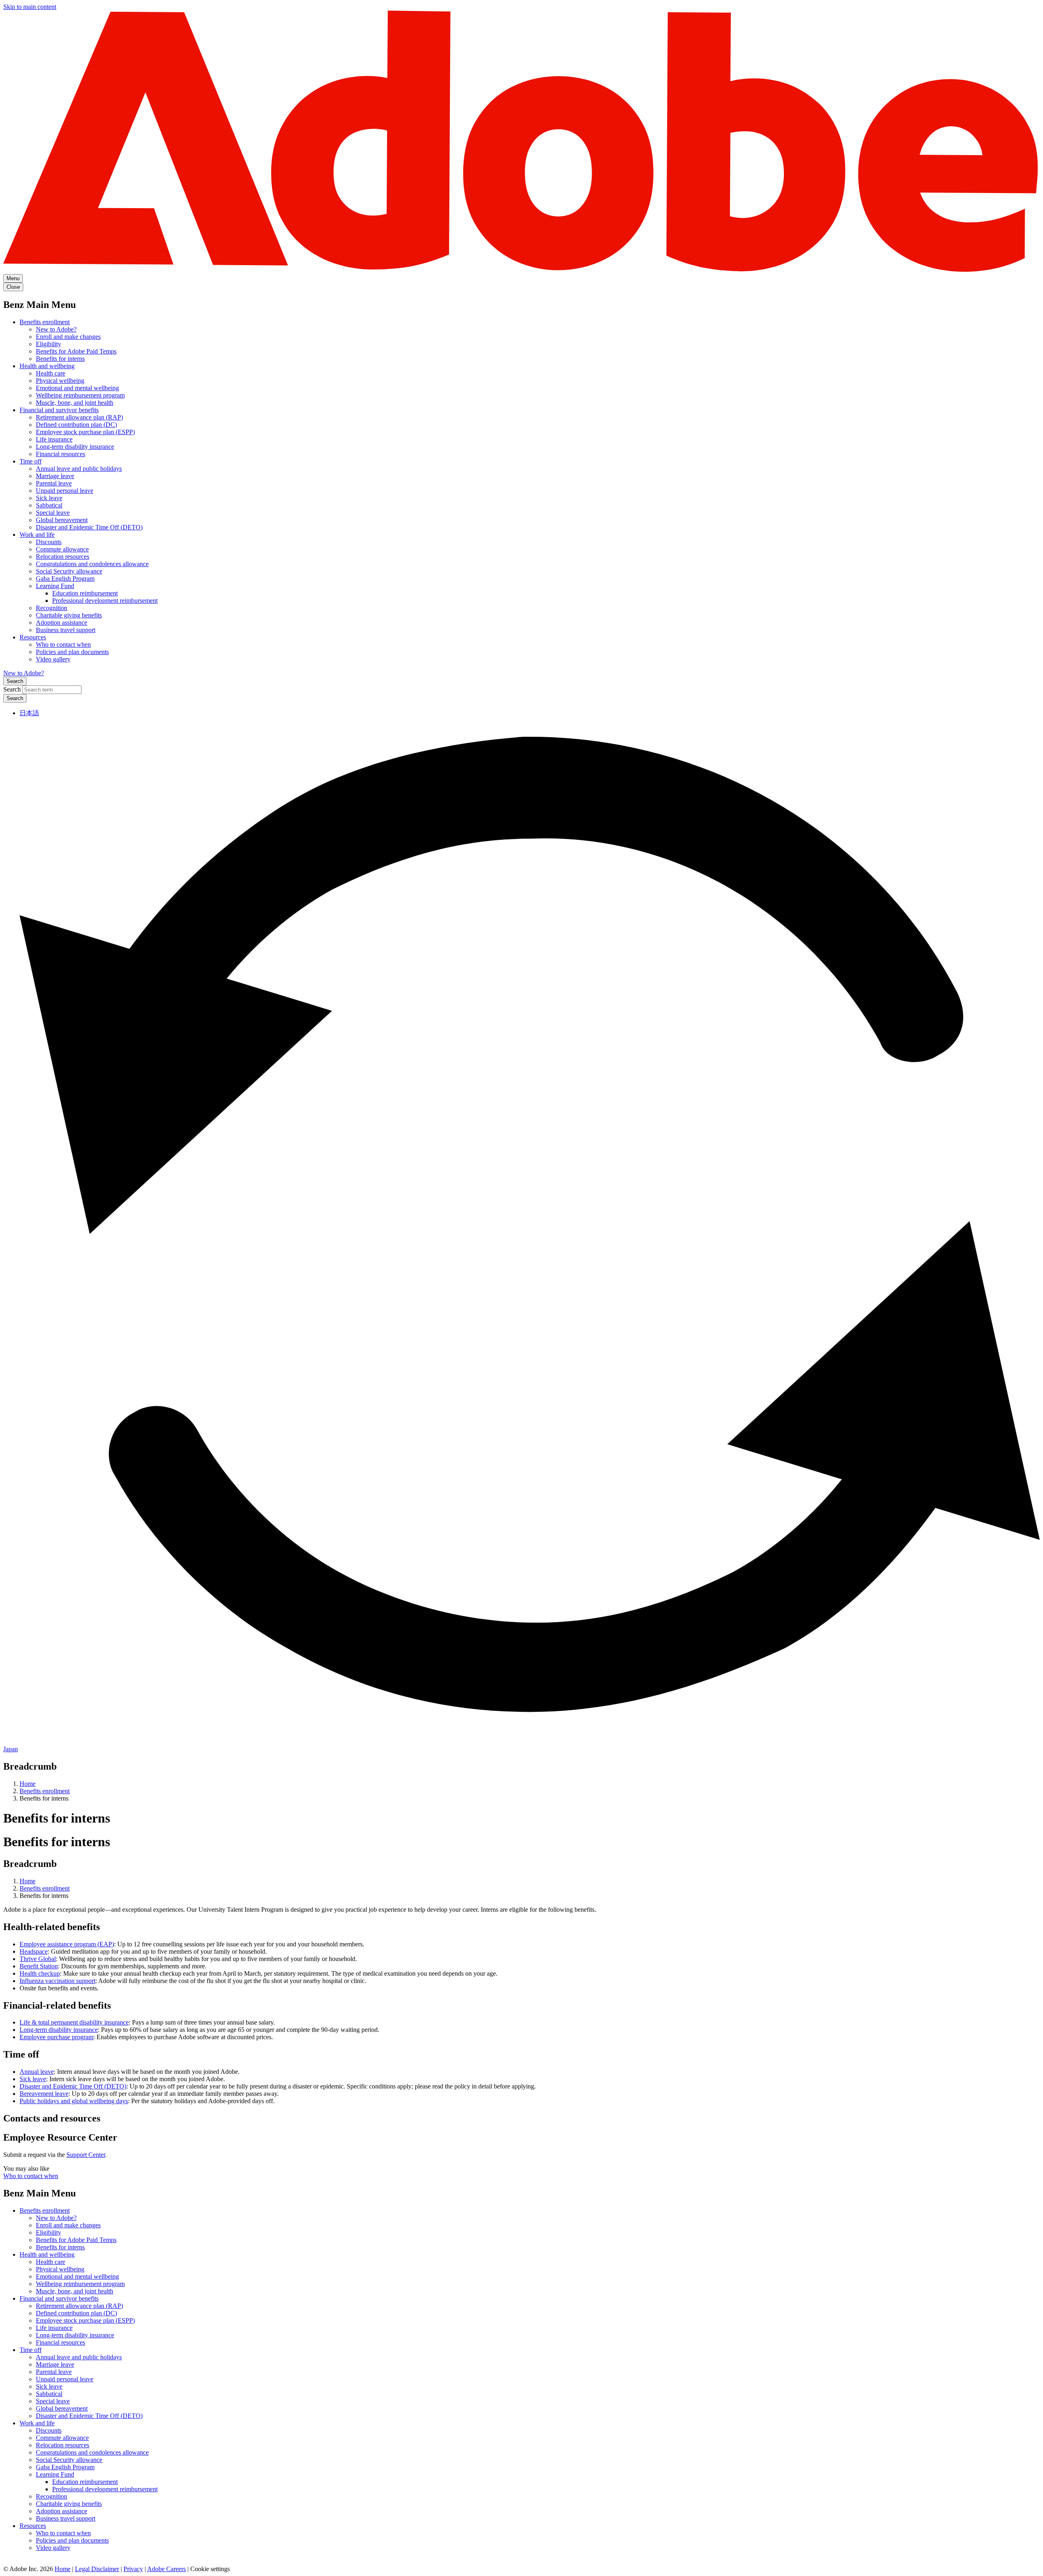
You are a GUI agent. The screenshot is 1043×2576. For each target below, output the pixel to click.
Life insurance (54, 439)
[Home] (521, 270)
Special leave (53, 513)
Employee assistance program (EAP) (67, 1944)
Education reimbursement (85, 593)
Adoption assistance (62, 623)
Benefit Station (39, 1966)
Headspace (34, 1951)
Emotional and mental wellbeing (77, 388)
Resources (33, 637)
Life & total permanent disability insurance (74, 2022)
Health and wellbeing (47, 366)
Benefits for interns (60, 359)
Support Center (86, 2155)
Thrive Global (38, 1959)
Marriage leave (55, 476)
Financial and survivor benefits (59, 410)
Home (28, 1784)
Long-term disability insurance (75, 447)
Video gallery (53, 659)
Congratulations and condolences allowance (92, 564)
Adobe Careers (166, 2569)
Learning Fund (55, 586)
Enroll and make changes (68, 337)
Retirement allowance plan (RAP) (79, 417)
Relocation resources (63, 557)
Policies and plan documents (72, 652)
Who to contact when (63, 645)
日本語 (29, 713)
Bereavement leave (44, 2094)
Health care (51, 373)
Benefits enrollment (45, 322)
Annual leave (37, 2072)
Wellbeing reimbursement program (80, 395)
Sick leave (49, 498)
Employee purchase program (56, 2037)
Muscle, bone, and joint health (75, 403)
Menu (13, 278)
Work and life (37, 535)
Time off (31, 461)
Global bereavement (62, 520)
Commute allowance (62, 549)
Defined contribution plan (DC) (76, 425)
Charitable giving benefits (69, 615)
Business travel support (66, 630)
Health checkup (40, 1973)
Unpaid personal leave (65, 491)
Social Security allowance (69, 571)
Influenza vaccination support (57, 1981)
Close (13, 287)
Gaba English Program (65, 579)
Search (15, 681)
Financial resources (61, 454)
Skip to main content (30, 7)
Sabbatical (49, 505)
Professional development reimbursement (105, 601)
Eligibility (48, 344)
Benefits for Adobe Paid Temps (76, 351)
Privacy (133, 2569)
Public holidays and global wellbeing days (74, 2101)
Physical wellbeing (60, 381)
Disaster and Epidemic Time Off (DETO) (89, 527)
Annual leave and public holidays (79, 469)
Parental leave (54, 483)
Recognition (52, 608)
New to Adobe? (56, 329)
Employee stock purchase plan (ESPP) (85, 432)
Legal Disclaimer (97, 2569)
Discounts (49, 542)
